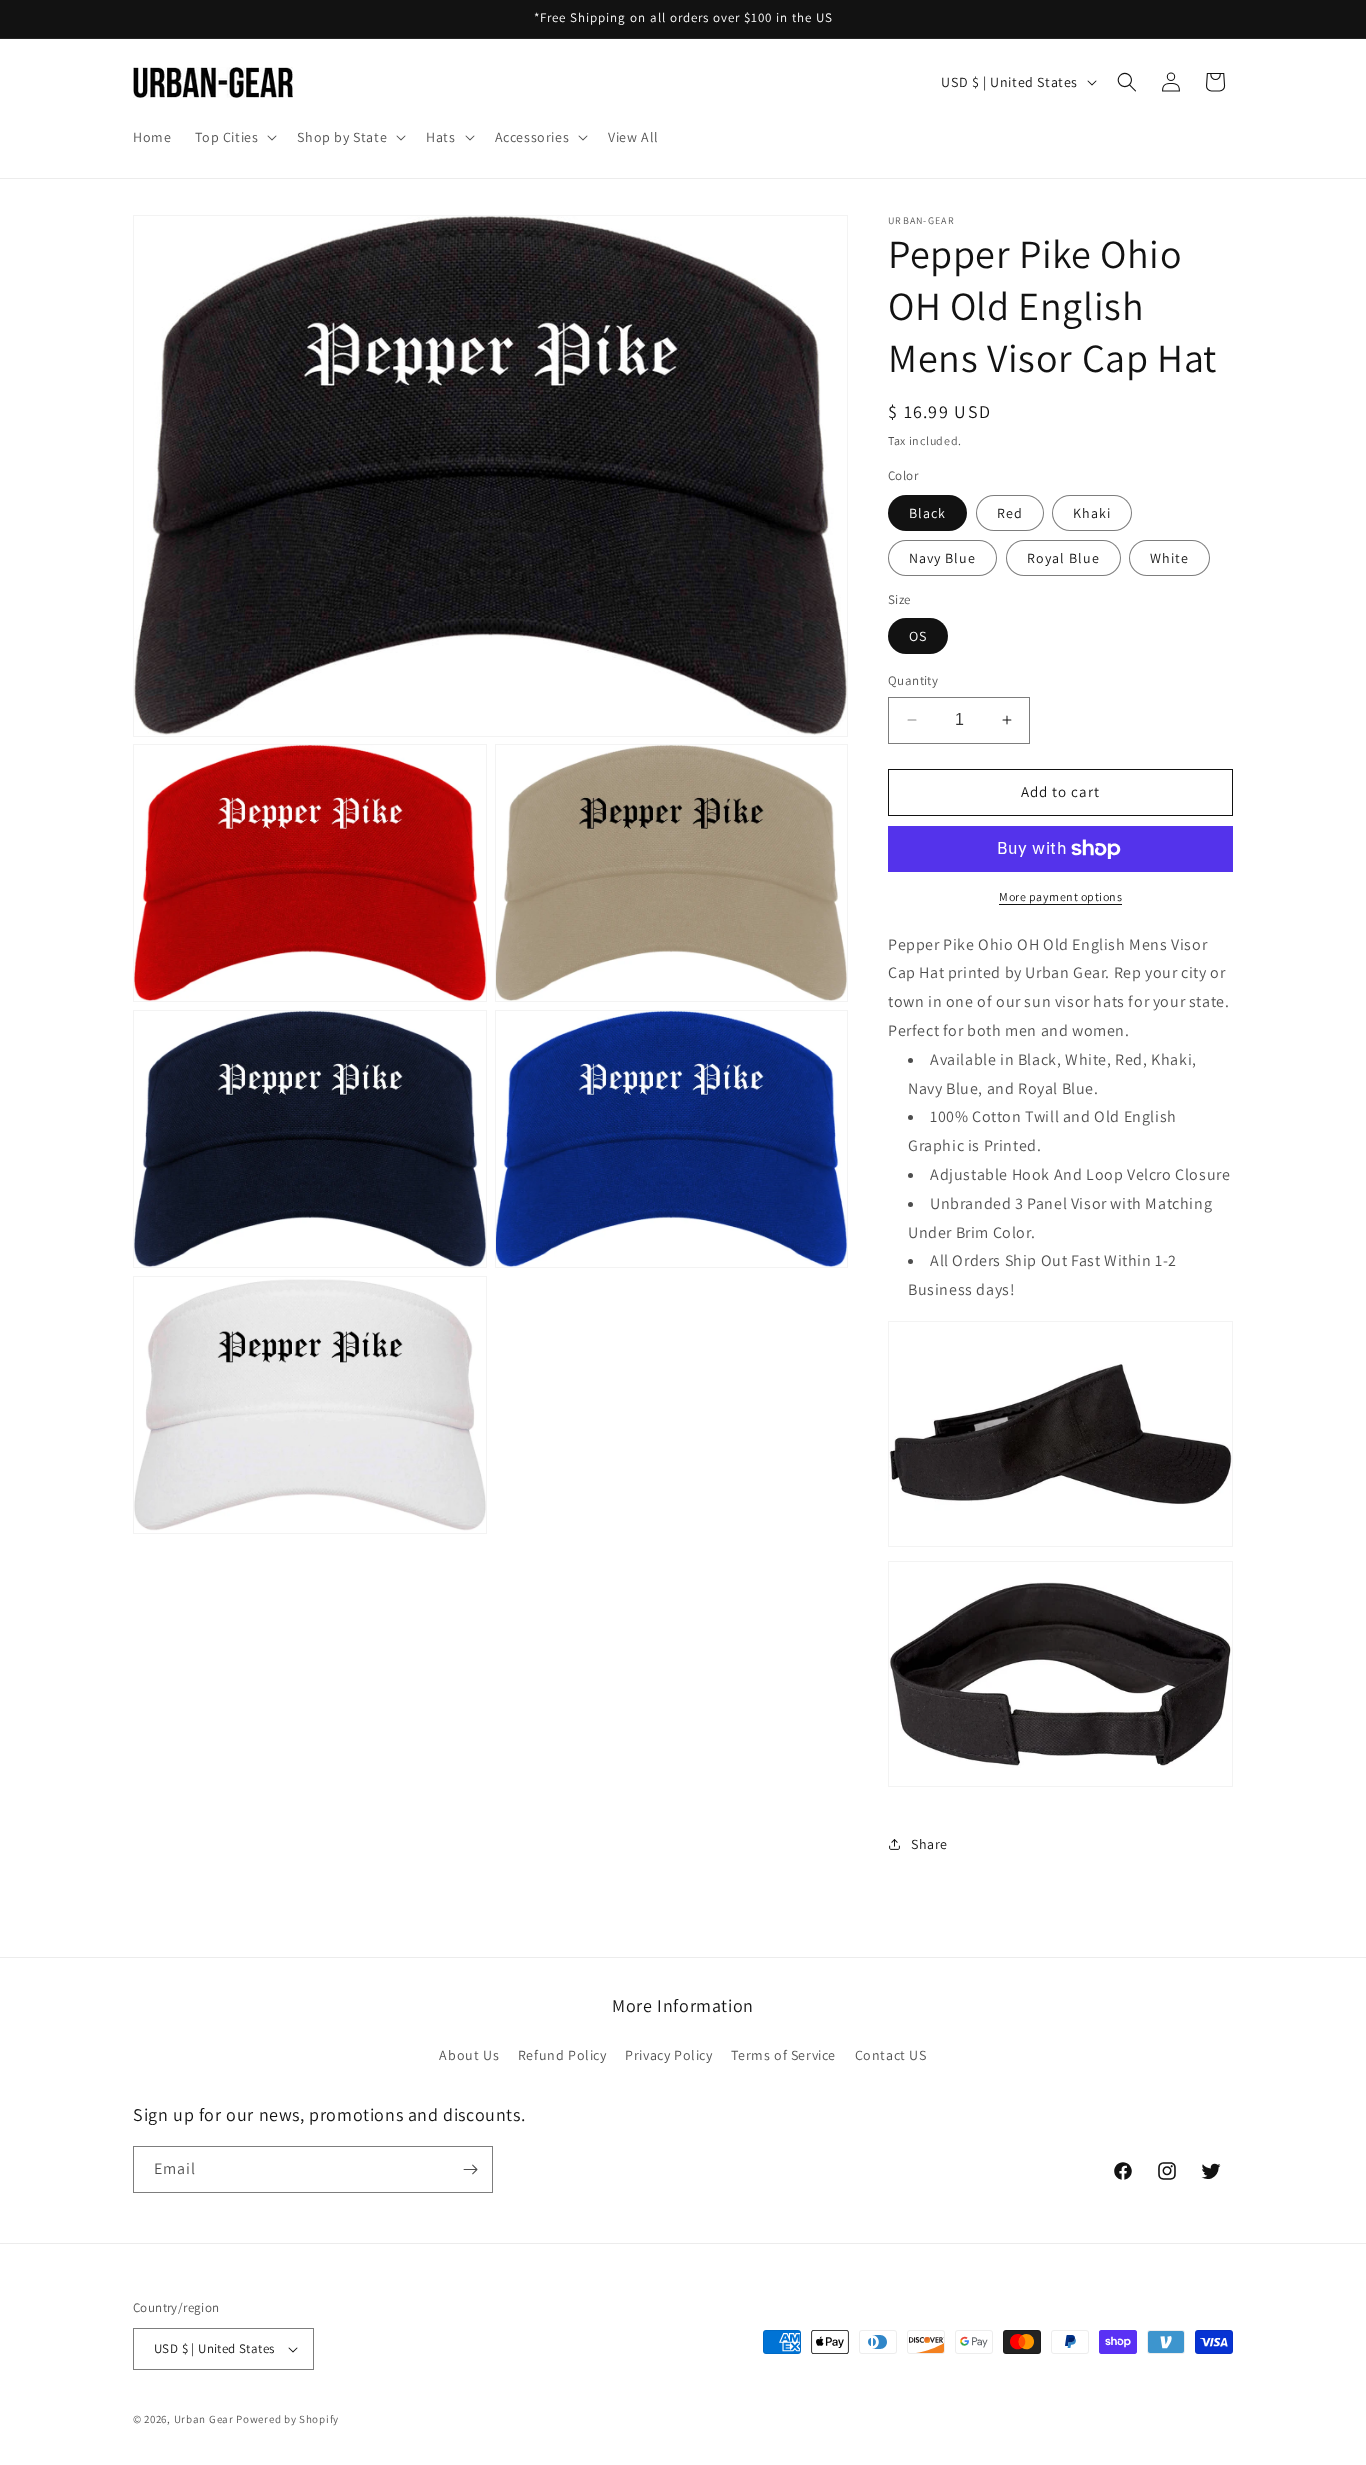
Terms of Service (783, 2055)
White (1169, 558)
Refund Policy (562, 2055)
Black (927, 513)
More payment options (1060, 896)
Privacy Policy (668, 2055)
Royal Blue (1063, 558)
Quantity (913, 680)
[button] (234, 137)
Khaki (1092, 513)
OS (918, 636)
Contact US (891, 2055)
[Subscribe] (470, 2169)
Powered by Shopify (287, 2419)
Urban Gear (204, 2419)
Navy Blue (942, 558)
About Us (469, 2055)
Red (1010, 513)
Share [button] (929, 1844)
